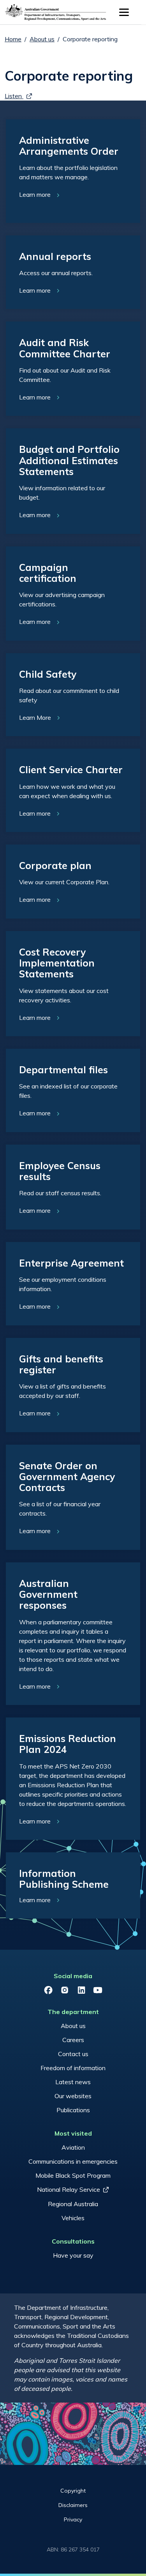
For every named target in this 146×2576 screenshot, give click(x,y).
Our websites (73, 2096)
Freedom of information (73, 2068)
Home (13, 39)
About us (42, 39)
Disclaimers (73, 2505)
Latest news (73, 2082)
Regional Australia (73, 2204)
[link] (73, 171)
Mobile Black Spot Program (73, 2175)
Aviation (73, 2147)
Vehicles (73, 2218)
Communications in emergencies (73, 2161)
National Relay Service (69, 2189)
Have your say (73, 2255)
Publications (73, 2110)
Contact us (73, 2054)
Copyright (73, 2491)
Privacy (73, 2519)
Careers (73, 2040)
